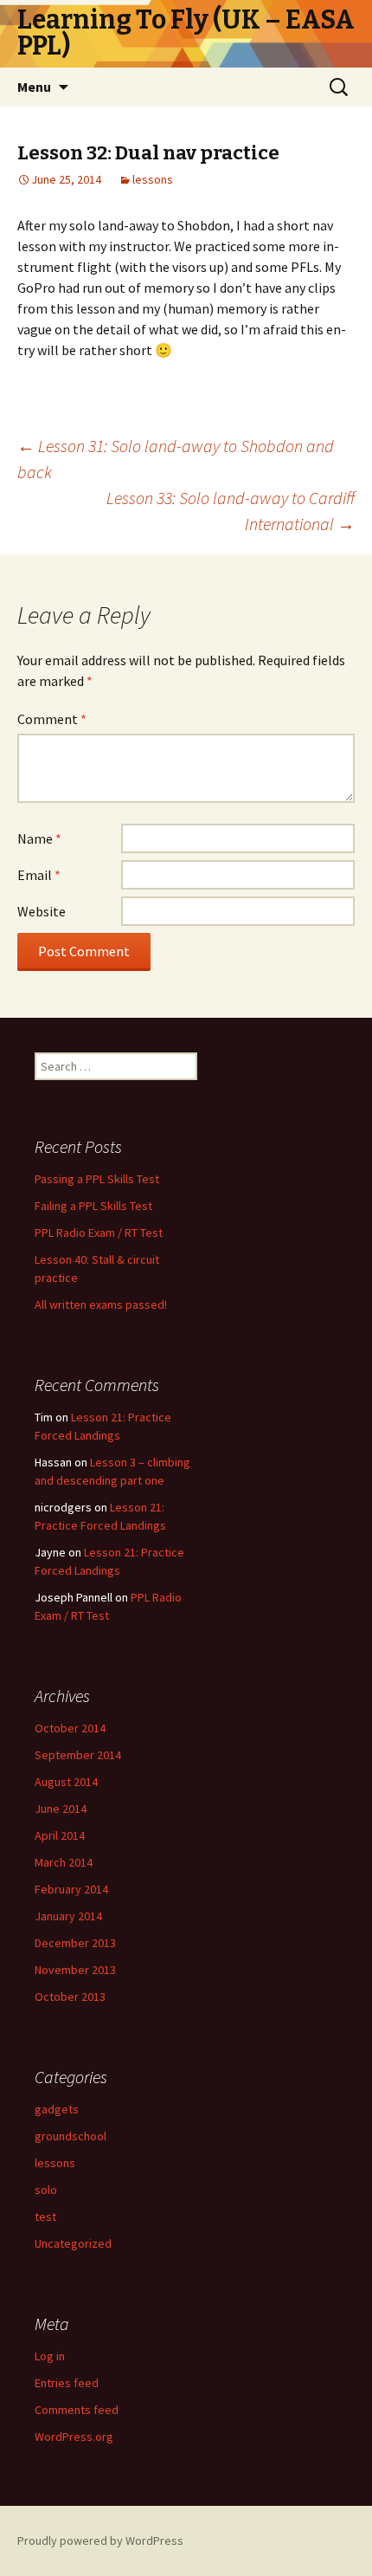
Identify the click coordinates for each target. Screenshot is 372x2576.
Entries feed (67, 2383)
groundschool (71, 2136)
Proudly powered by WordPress (100, 2540)
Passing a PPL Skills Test (97, 1179)
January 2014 (68, 1916)
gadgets (57, 2109)
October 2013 (70, 1997)
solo (46, 2190)
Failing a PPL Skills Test (93, 1206)
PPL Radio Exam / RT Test (99, 1233)
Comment (52, 719)
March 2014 (64, 1862)
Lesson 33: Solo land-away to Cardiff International (231, 511)
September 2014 (78, 1755)
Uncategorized (73, 2243)
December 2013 (75, 1943)
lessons (153, 179)
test (45, 2217)
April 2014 (60, 1835)
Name (39, 838)
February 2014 (71, 1889)
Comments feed (77, 2410)
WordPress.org (74, 2437)
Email (39, 875)
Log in (50, 2356)
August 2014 (66, 1782)
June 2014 (61, 1809)
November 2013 (75, 1970)
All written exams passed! (101, 1304)
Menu (34, 87)
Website (42, 911)
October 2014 (70, 1728)
